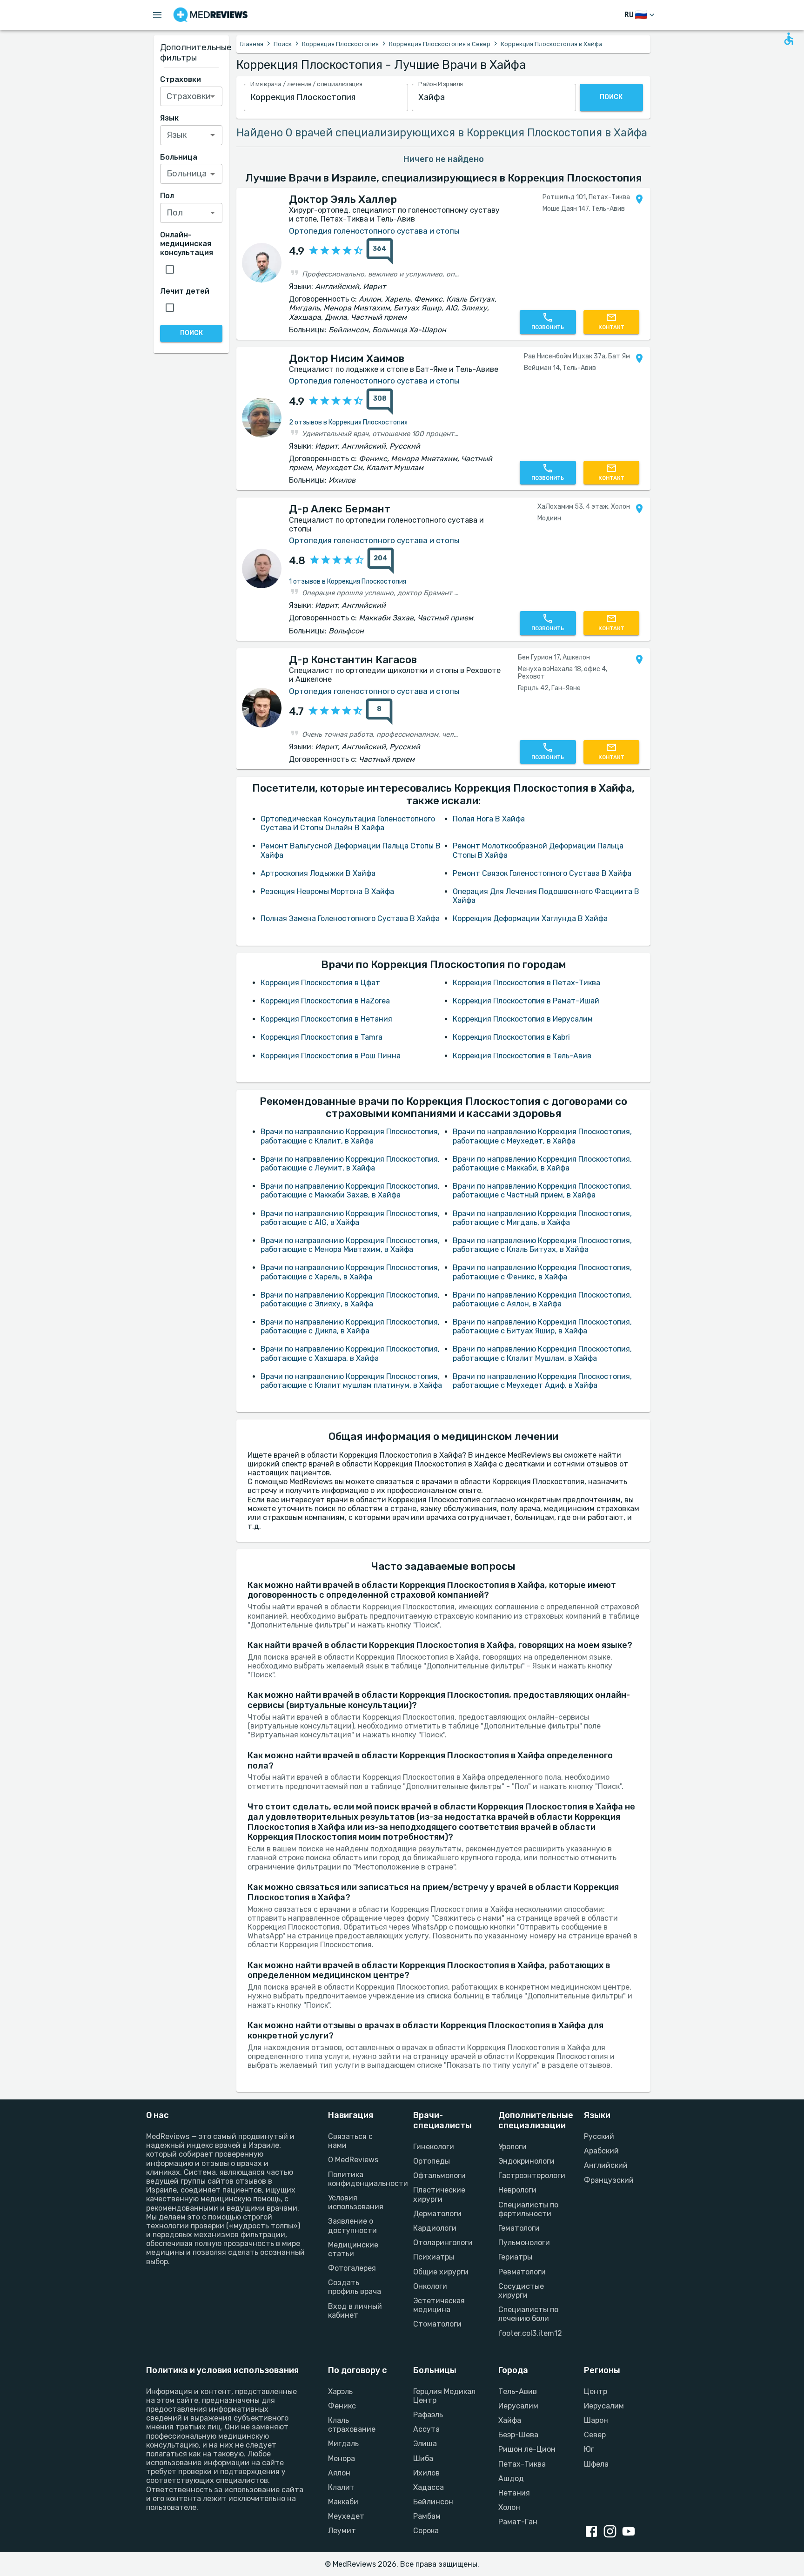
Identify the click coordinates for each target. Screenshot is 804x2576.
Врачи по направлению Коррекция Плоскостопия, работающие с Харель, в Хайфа (350, 1272)
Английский (606, 2165)
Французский (609, 2180)
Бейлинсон (433, 2502)
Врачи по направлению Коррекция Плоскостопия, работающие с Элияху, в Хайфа (350, 1299)
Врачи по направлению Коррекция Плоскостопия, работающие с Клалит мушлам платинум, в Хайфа (351, 1381)
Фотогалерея (352, 2268)
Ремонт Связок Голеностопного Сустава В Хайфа (542, 873)
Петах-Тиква (522, 2464)
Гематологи (519, 2228)
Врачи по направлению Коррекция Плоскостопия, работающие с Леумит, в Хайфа (350, 1164)
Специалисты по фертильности (528, 2209)
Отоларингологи (443, 2243)
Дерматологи (437, 2214)
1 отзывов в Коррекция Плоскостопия (348, 582)
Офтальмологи (439, 2176)
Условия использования (356, 2202)
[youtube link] (630, 2532)
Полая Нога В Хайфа (489, 819)
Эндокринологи (526, 2161)
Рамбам (427, 2516)
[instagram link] (612, 2532)
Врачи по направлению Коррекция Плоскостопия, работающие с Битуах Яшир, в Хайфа (542, 1326)
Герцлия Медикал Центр (444, 2396)
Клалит (341, 2487)
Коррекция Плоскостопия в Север (440, 44)
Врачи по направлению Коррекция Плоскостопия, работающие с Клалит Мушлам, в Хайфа (542, 1353)
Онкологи (430, 2286)
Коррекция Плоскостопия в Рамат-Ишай (526, 1001)
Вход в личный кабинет (355, 2311)
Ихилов (426, 2473)
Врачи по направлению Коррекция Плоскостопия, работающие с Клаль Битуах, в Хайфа (542, 1245)
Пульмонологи (524, 2243)
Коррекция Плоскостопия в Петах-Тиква (526, 983)
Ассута (426, 2429)
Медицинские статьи (353, 2249)
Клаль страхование (352, 2425)
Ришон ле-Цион (527, 2449)
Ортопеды (432, 2161)
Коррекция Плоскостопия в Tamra (322, 1037)
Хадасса (429, 2487)
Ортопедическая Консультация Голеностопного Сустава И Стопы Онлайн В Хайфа (348, 823)
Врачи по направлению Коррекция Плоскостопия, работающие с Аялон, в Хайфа (542, 1299)
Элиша (425, 2444)
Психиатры (434, 2257)
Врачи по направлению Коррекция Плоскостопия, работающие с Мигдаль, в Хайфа (542, 1218)
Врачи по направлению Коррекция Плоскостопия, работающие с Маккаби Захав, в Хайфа (350, 1190)
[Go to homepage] (211, 15)
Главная (252, 44)
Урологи (513, 2147)
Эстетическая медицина (439, 2305)
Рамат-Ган (518, 2522)
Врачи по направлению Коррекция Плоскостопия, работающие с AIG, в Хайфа (350, 1218)
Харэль (340, 2391)
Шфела (596, 2464)
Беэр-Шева (518, 2435)
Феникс (342, 2406)
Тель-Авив (518, 2391)
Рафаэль (428, 2415)
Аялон (339, 2473)
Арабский (601, 2151)
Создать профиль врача (355, 2287)
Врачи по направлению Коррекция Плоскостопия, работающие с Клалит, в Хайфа (350, 1136)
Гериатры (515, 2257)
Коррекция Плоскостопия (340, 44)
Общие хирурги (441, 2272)
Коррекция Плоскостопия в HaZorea (325, 1001)
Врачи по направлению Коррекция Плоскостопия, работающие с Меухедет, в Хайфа (542, 1136)
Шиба (423, 2458)
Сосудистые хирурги (521, 2291)
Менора (342, 2458)
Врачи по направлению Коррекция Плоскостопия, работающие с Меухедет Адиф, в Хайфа (542, 1381)
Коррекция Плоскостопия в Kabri (511, 1037)
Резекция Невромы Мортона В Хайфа (327, 891)
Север (595, 2435)
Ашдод (511, 2478)
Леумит (342, 2531)
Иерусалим (518, 2406)
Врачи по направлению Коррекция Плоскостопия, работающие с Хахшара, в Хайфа (350, 1353)
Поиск (283, 44)
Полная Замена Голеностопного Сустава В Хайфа (350, 918)
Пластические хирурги (439, 2194)
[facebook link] (593, 2532)
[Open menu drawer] (157, 15)
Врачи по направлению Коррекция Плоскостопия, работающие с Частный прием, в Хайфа (542, 1190)
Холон (509, 2507)
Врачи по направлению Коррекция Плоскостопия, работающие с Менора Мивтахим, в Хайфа (350, 1245)
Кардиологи (435, 2228)
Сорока (426, 2531)
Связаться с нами (350, 2141)
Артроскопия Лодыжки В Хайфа (318, 873)
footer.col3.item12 (530, 2333)
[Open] (213, 96)
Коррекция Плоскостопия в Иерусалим (523, 1019)
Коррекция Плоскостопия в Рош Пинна (331, 1056)
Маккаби (343, 2502)
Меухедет (346, 2516)
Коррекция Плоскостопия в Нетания (326, 1019)
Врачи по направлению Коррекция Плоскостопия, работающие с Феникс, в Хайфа (542, 1272)
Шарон (596, 2420)
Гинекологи (434, 2147)
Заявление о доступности (352, 2226)
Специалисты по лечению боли (528, 2314)
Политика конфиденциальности (359, 2179)
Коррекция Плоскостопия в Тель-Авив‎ (522, 1056)
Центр (596, 2391)
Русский (599, 2136)
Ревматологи (522, 2272)
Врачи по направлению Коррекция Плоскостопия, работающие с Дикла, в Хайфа (350, 1326)
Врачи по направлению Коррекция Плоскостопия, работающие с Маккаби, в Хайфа (542, 1164)
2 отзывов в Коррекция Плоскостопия (348, 422)
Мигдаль (343, 2444)
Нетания (514, 2493)
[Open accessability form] (789, 39)
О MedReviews (353, 2160)
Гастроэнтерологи (530, 2176)
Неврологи (517, 2190)
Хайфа (510, 2420)
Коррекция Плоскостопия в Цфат (320, 983)
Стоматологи (437, 2324)
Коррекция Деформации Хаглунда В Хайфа (530, 918)
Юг (589, 2449)
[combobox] (326, 98)
